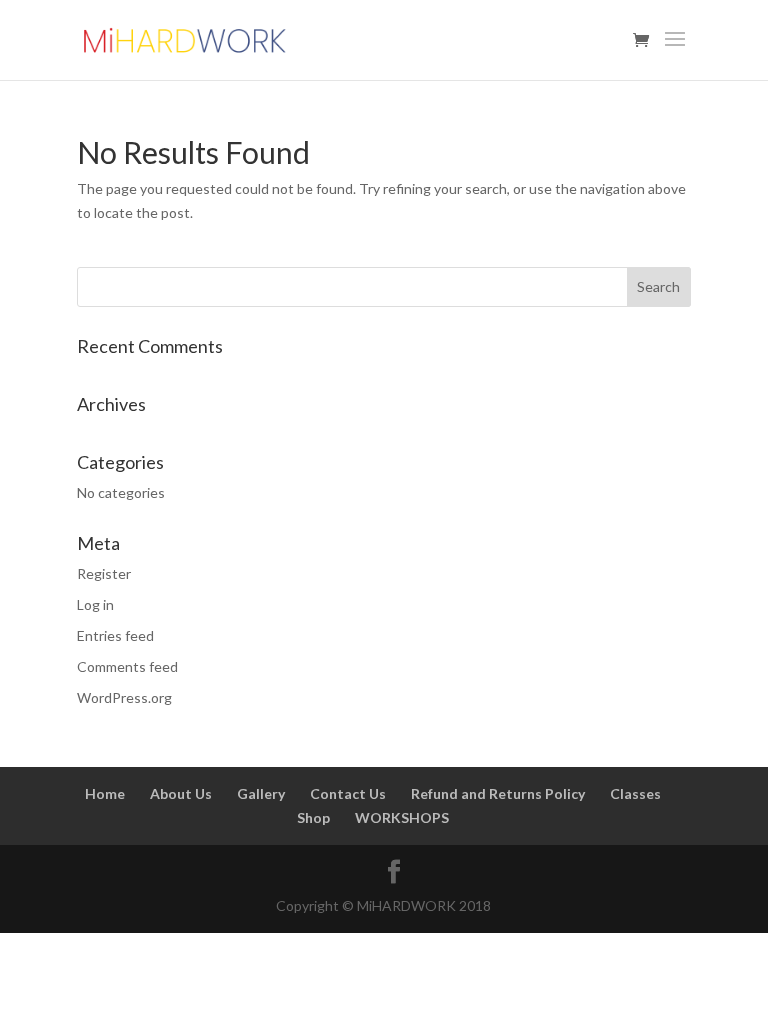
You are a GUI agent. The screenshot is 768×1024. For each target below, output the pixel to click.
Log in (95, 604)
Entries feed (115, 635)
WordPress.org (124, 697)
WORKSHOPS (402, 817)
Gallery (261, 793)
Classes (635, 793)
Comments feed (127, 666)
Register (104, 573)
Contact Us (348, 793)
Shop (313, 817)
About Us (181, 793)
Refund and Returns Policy (498, 793)
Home (105, 793)
